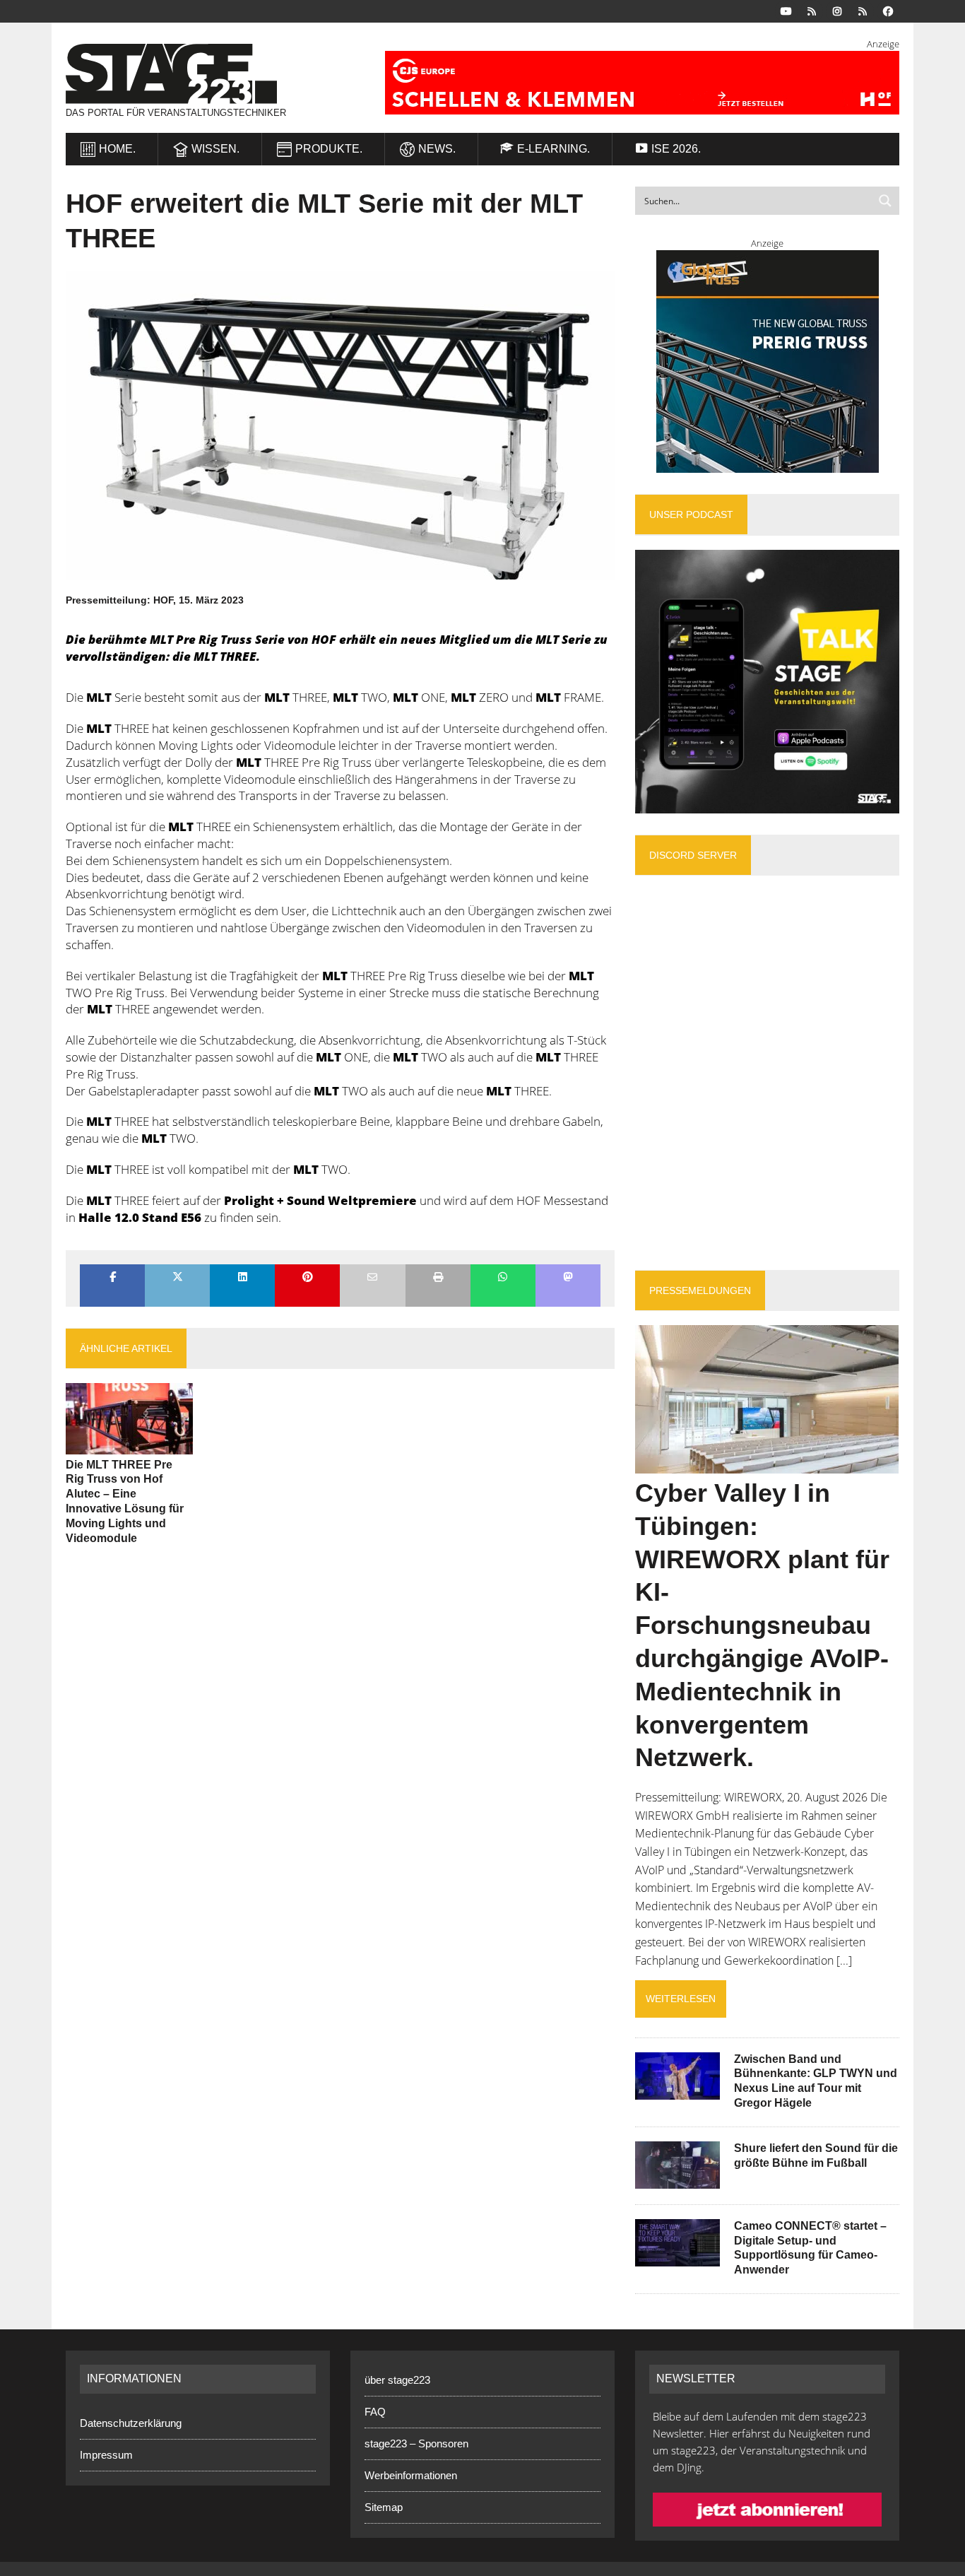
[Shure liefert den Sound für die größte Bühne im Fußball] (677, 2179)
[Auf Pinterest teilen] (307, 1278)
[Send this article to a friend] (372, 1278)
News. (437, 149)
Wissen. (215, 149)
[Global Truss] (767, 361)
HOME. (117, 149)
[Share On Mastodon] (568, 1278)
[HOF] (625, 83)
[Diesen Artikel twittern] (177, 1278)
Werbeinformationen (411, 2475)
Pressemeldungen (700, 1290)
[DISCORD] (812, 10)
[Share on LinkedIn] (242, 1278)
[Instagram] (837, 10)
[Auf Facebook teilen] (112, 1278)
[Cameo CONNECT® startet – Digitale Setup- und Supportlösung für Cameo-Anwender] (677, 2257)
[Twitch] (863, 10)
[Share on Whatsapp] (503, 1278)
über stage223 (397, 2380)
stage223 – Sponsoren (416, 2443)
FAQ (375, 2412)
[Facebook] (888, 10)
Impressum (106, 2455)
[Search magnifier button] (885, 201)
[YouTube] (786, 10)
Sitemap (384, 2507)
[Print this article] (438, 1278)
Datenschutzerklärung (131, 2423)
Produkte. (329, 149)
